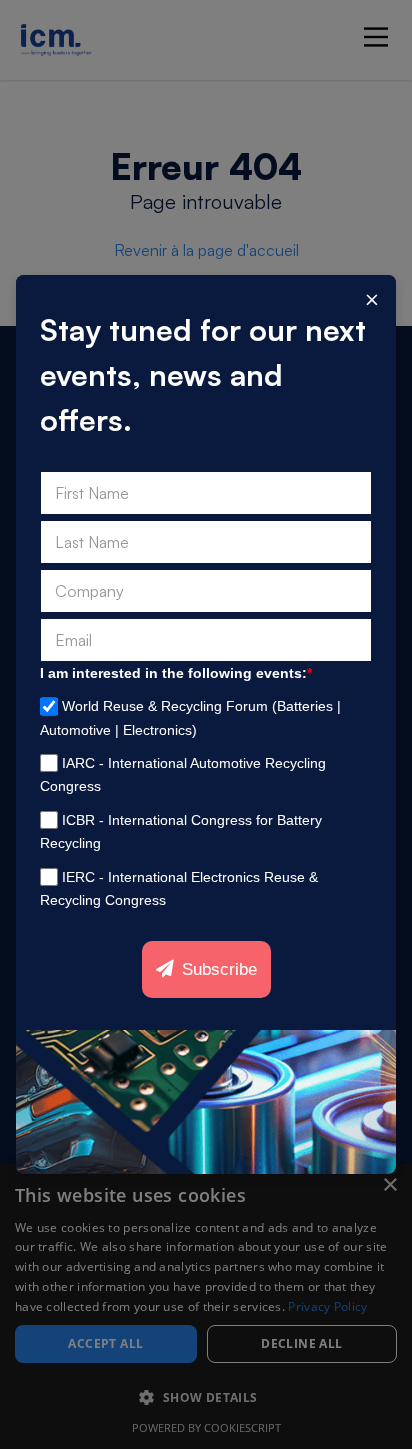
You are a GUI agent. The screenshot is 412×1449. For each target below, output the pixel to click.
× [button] (389, 1185)
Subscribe (219, 969)
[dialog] (206, 1306)
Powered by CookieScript (206, 1427)
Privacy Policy (327, 1306)
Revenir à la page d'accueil (206, 250)
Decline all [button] (301, 1343)
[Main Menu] (376, 37)
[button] (206, 1398)
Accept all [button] (105, 1343)
